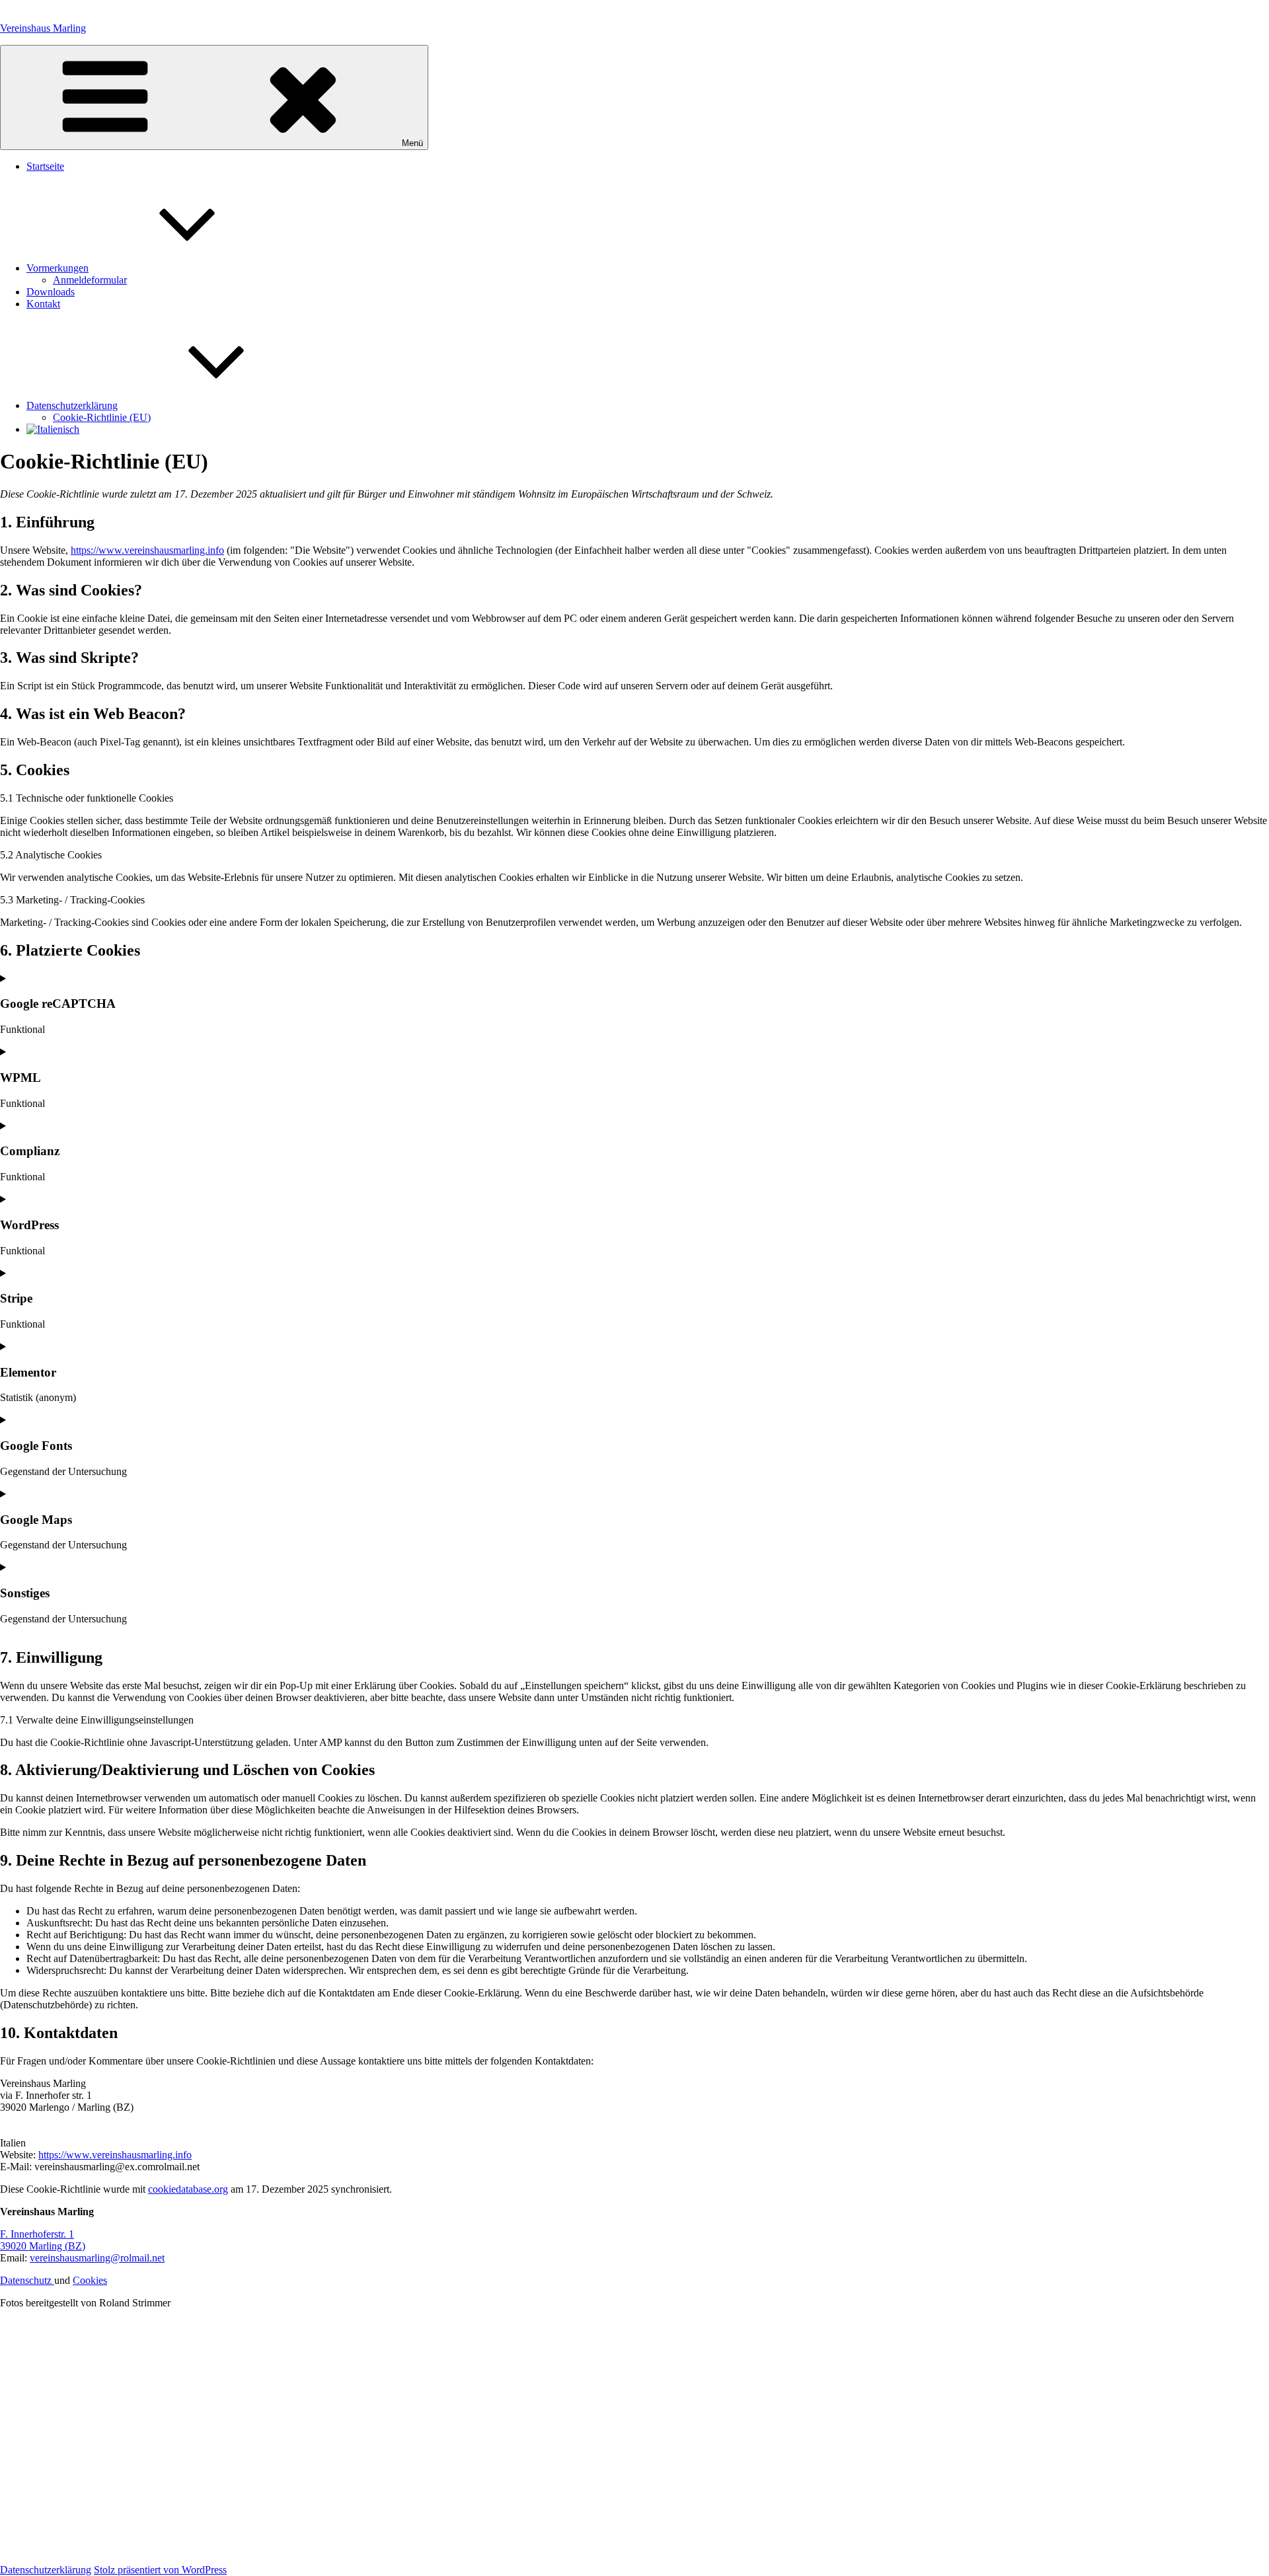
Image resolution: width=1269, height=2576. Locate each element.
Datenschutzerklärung (72, 405)
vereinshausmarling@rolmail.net (97, 2258)
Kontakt (43, 304)
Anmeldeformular (90, 280)
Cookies (90, 2280)
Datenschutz (27, 2280)
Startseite (45, 166)
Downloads (51, 292)
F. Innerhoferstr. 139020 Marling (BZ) (43, 2240)
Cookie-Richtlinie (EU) (102, 417)
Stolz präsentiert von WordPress (160, 2570)
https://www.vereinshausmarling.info (147, 550)
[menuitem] (53, 429)
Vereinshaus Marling (43, 28)
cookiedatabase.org (188, 2189)
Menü (412, 143)
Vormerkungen (58, 268)
